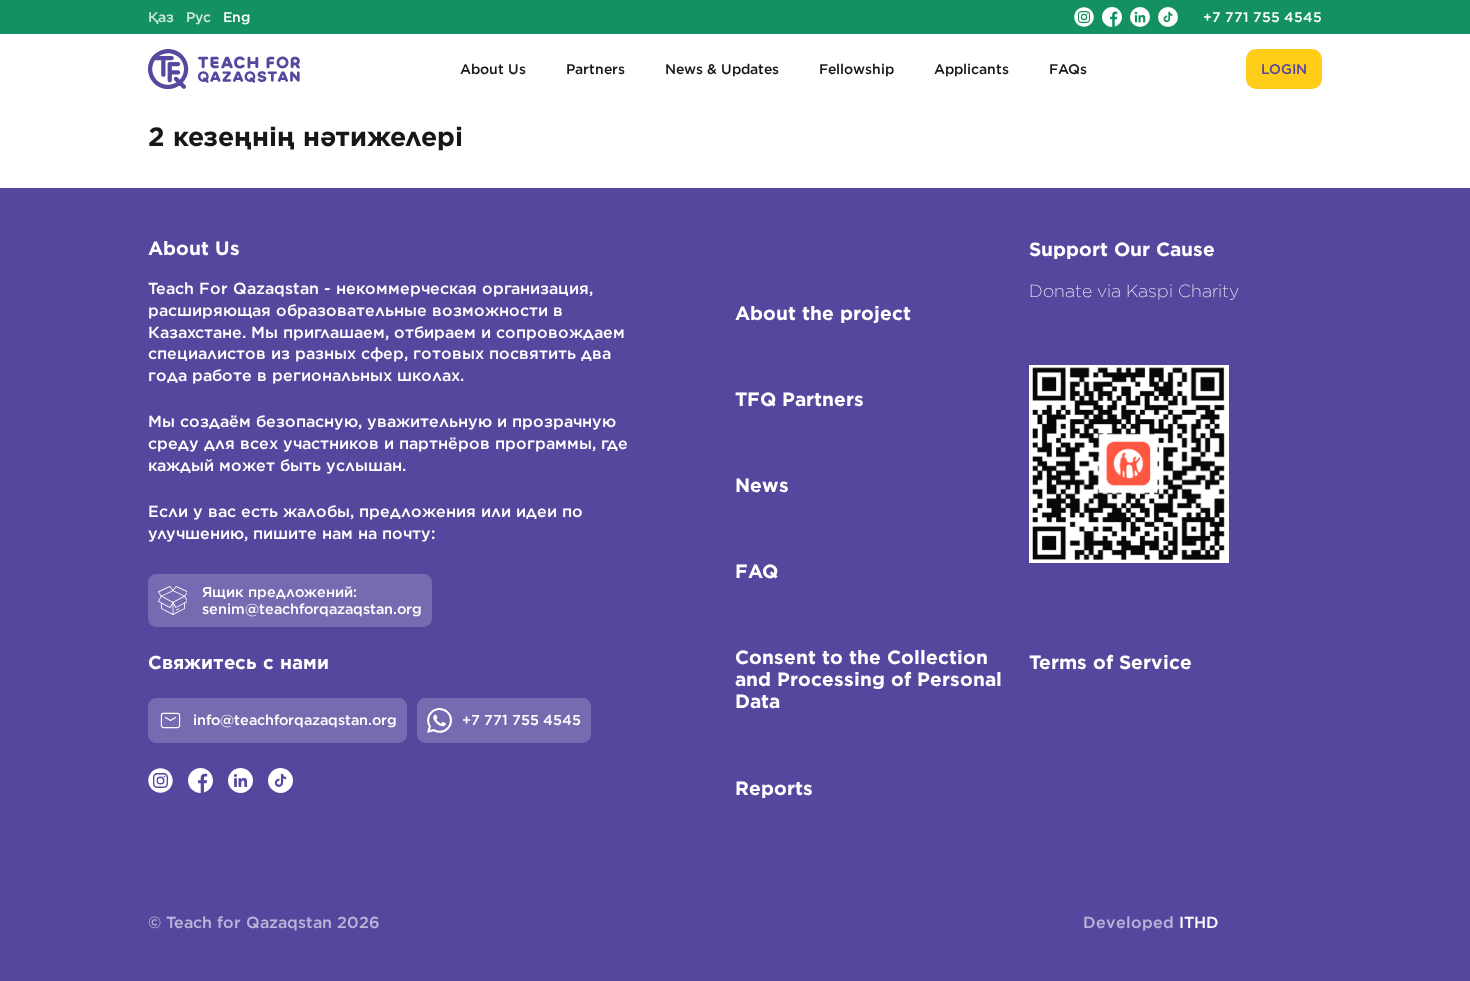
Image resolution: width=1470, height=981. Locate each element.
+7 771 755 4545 (1262, 17)
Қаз (161, 17)
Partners (595, 69)
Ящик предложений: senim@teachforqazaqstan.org (312, 600)
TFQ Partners (799, 399)
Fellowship (856, 69)
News (762, 485)
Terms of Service (1110, 662)
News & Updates (722, 69)
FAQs (1068, 69)
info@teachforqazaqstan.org (295, 720)
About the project (823, 313)
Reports (774, 788)
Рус (198, 17)
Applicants (971, 69)
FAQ (756, 571)
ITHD (1199, 922)
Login (1284, 69)
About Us (493, 69)
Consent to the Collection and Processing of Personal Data (868, 679)
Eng (236, 17)
